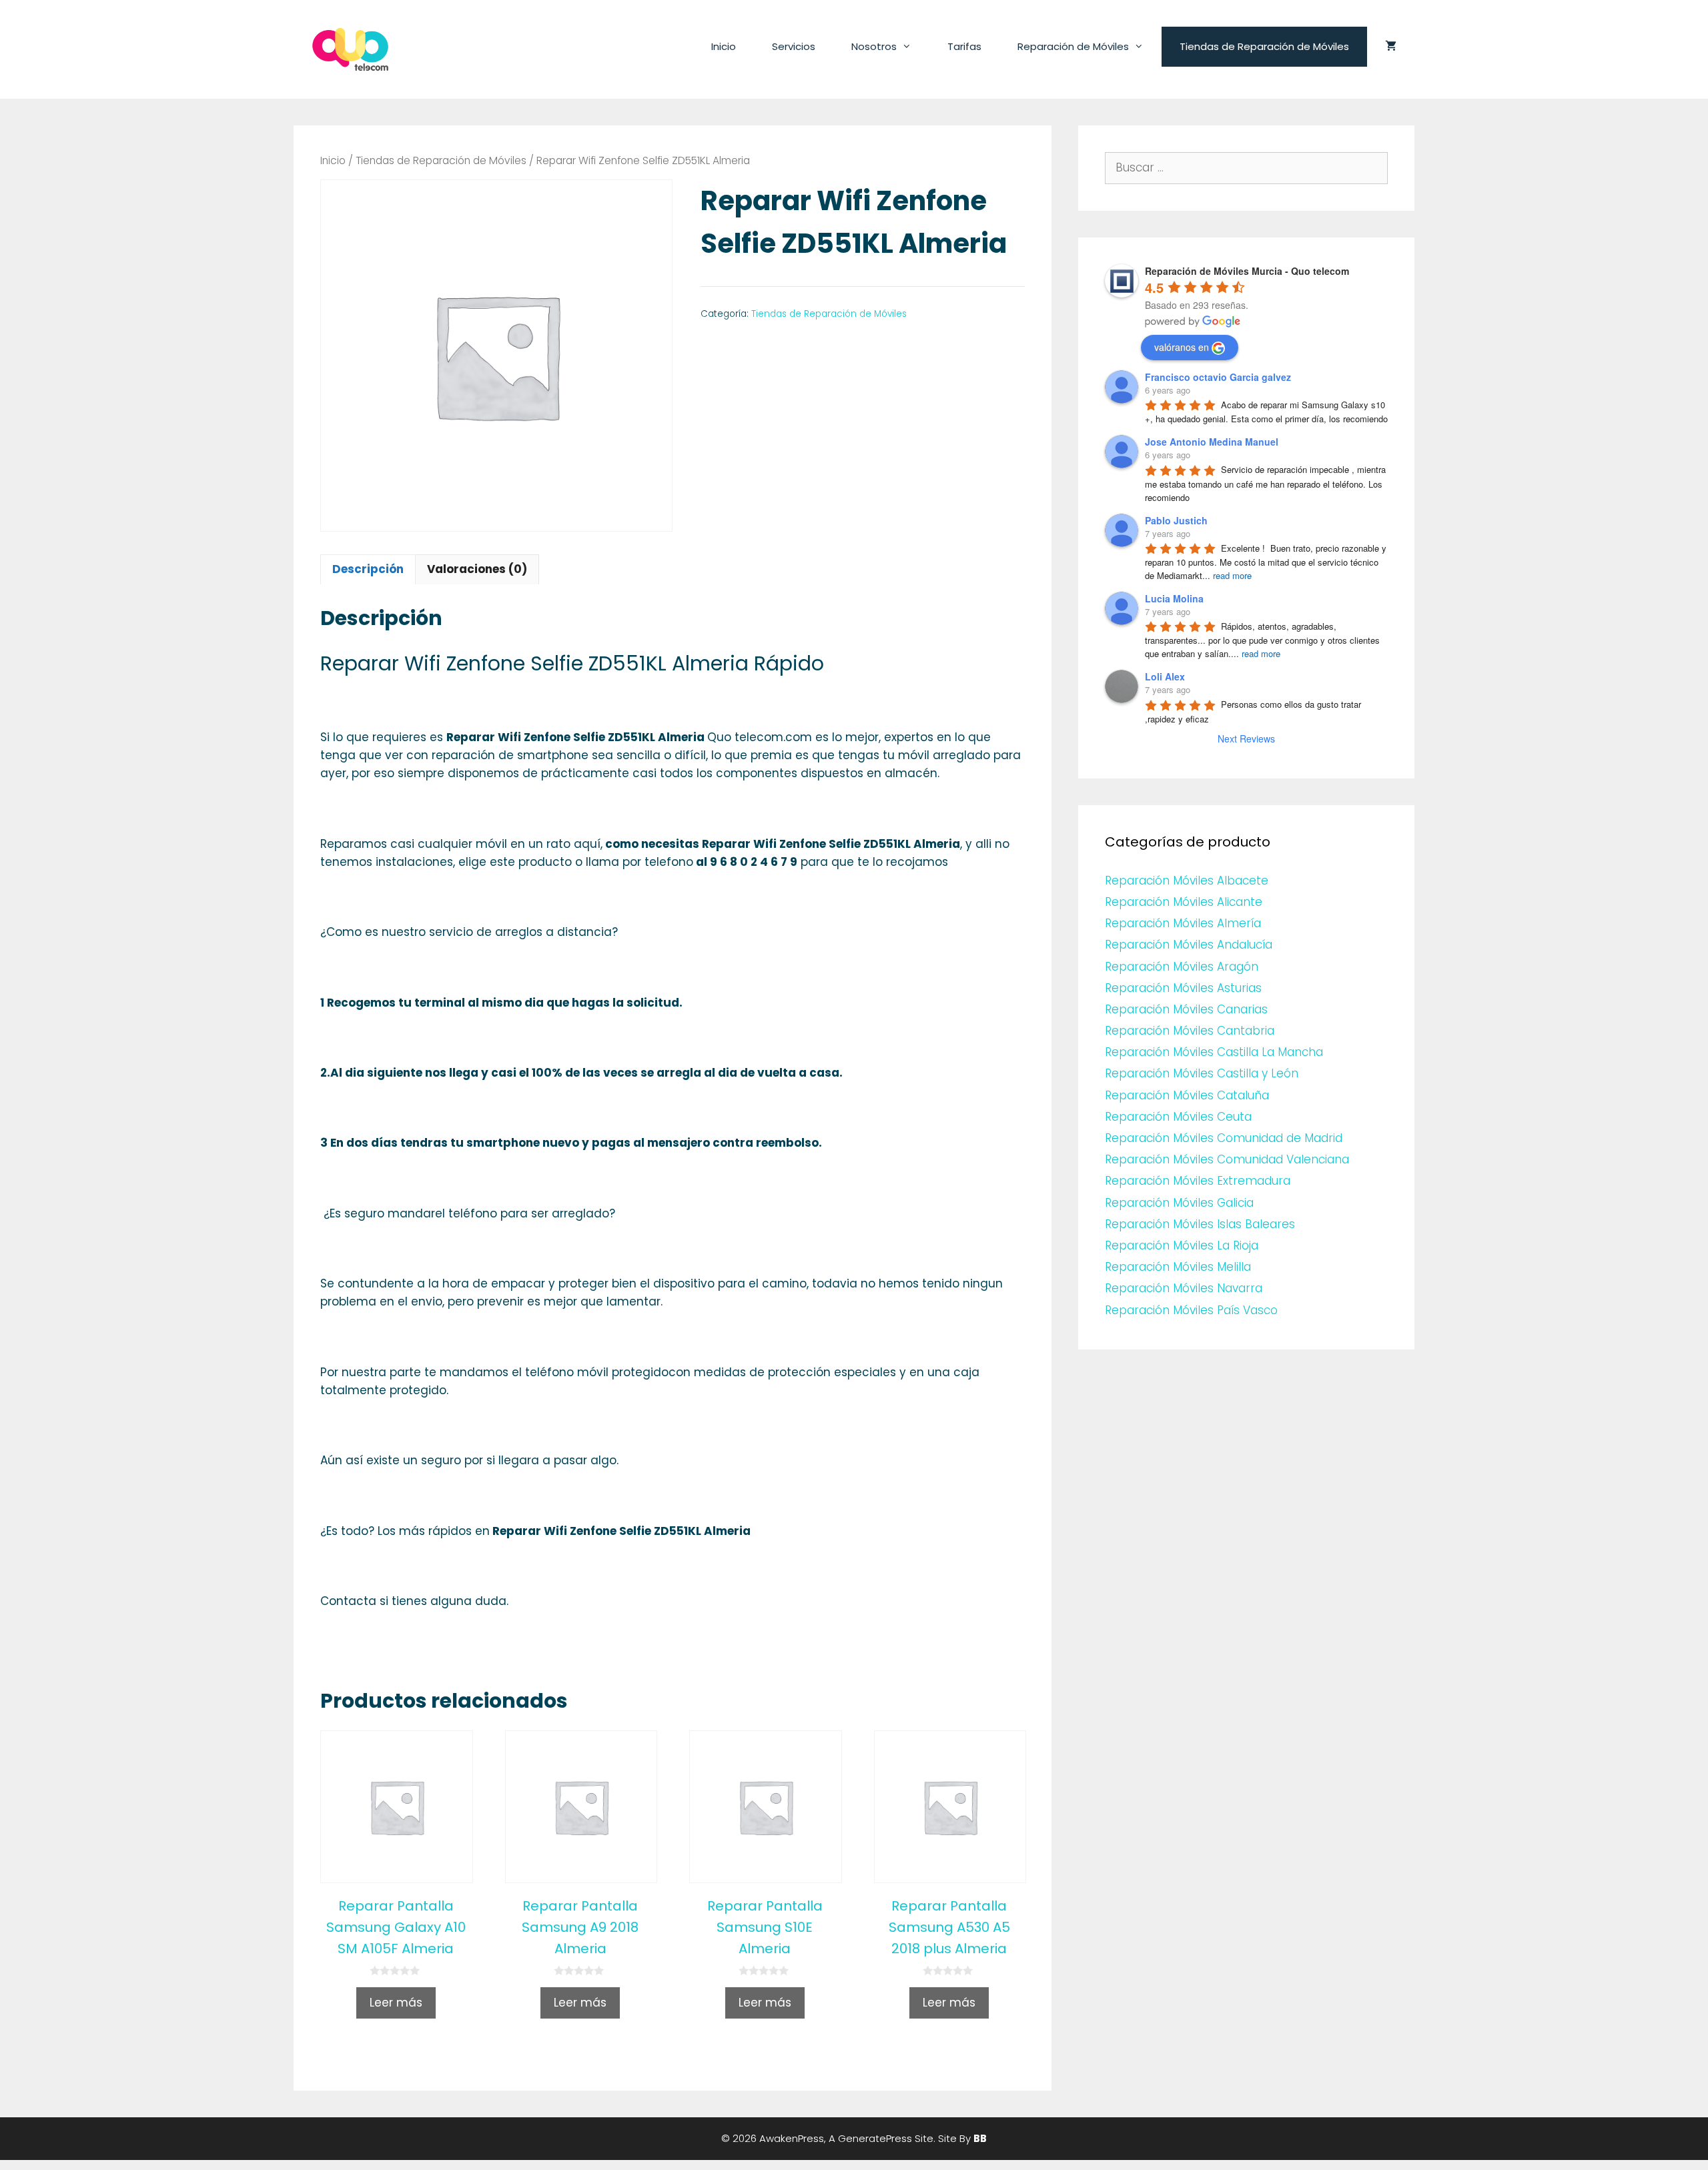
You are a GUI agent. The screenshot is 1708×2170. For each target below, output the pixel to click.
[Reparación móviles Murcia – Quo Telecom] (350, 49)
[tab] (368, 569)
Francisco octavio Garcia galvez (1218, 377)
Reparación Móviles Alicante (1184, 902)
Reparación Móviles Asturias (1183, 988)
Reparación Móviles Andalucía (1189, 945)
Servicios (794, 46)
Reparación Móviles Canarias (1186, 1009)
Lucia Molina (1174, 598)
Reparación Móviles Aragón (1182, 967)
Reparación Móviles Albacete (1187, 881)
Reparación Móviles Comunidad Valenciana (1227, 1159)
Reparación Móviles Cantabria (1190, 1031)
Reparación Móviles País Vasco (1191, 1310)
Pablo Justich (1176, 520)
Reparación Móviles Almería (1183, 923)
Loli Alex (1165, 676)
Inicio (724, 46)
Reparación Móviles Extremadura (1198, 1181)
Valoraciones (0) (477, 569)
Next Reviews (1246, 738)
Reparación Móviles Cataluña (1187, 1095)
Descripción (368, 569)
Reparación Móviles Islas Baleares (1200, 1224)
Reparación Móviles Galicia (1179, 1203)
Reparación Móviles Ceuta (1178, 1117)
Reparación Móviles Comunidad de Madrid (1224, 1138)
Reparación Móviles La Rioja (1182, 1245)
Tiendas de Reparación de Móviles (1264, 46)
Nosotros (874, 46)
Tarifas (964, 46)
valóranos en (1182, 347)
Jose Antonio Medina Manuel (1212, 442)
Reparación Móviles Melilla (1178, 1267)
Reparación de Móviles (1073, 46)
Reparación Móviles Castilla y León (1202, 1073)
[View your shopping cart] (1391, 47)
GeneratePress (875, 2138)
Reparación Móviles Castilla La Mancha (1214, 1052)
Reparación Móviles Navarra (1184, 1288)
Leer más (396, 2003)
